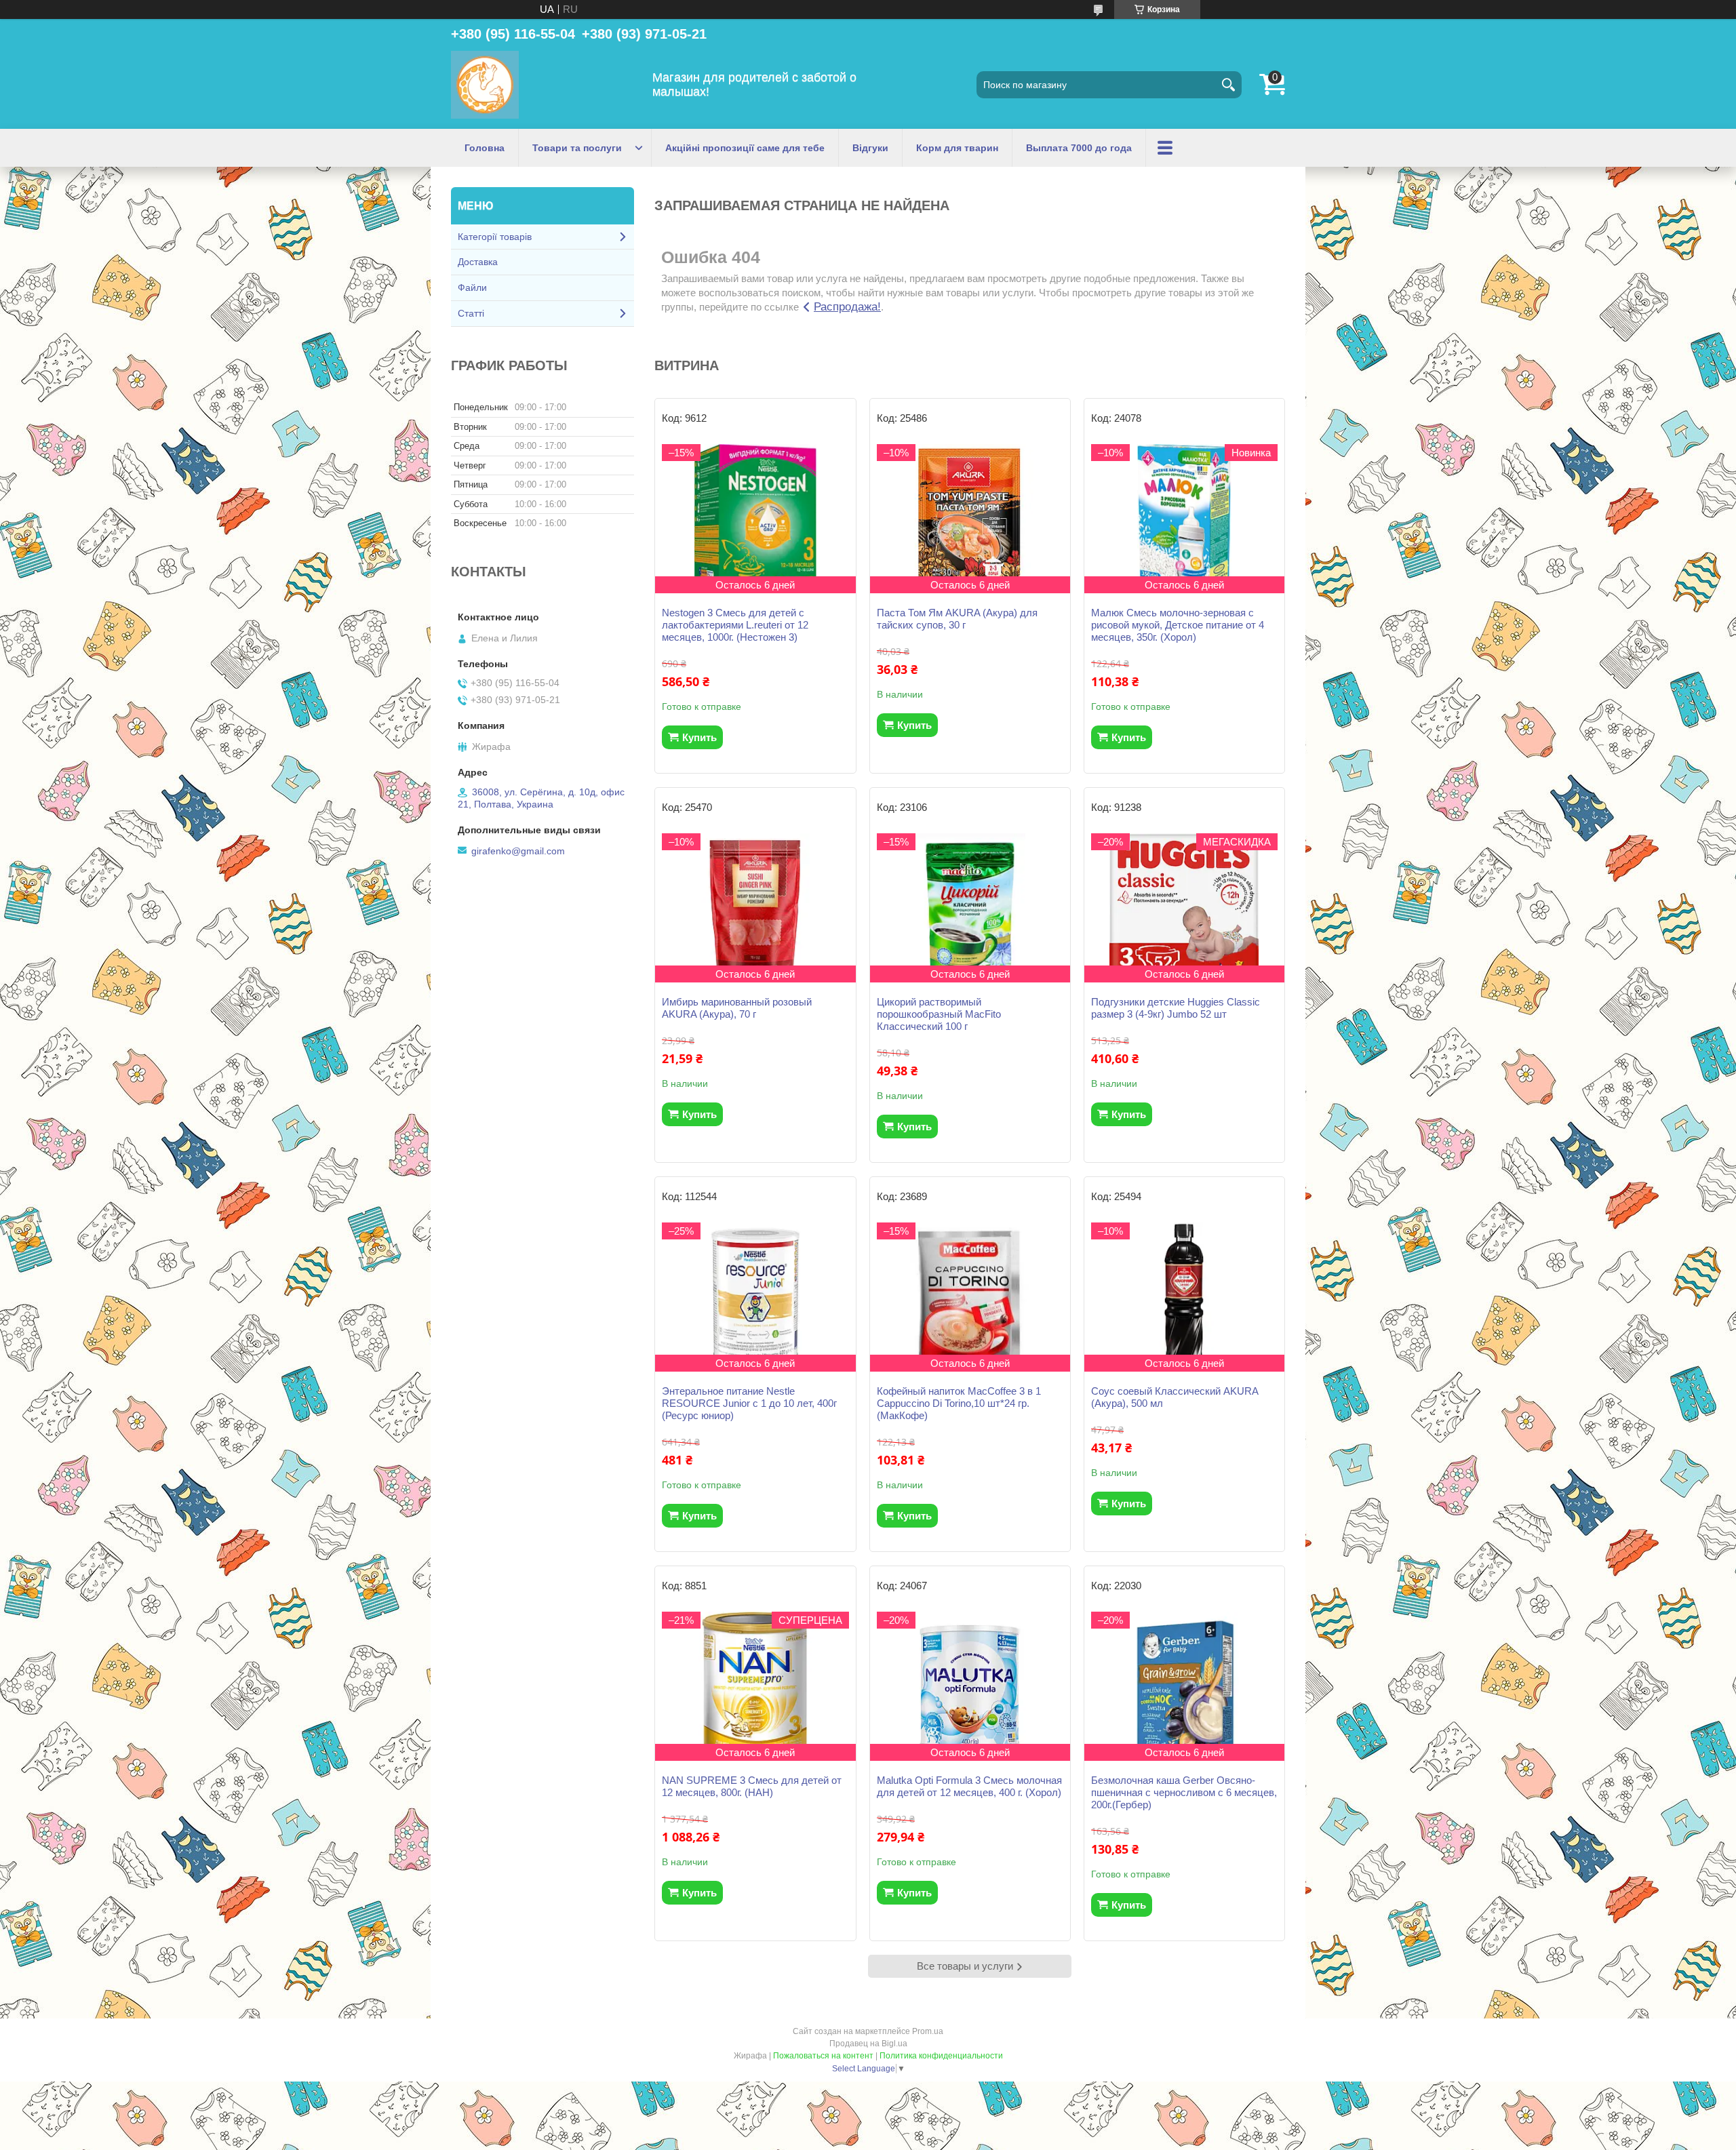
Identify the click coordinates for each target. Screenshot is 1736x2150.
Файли (472, 287)
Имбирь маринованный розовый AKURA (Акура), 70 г (737, 1008)
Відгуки (870, 148)
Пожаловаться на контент (823, 2056)
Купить (699, 737)
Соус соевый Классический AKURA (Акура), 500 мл (1175, 1397)
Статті (471, 313)
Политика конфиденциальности (941, 2056)
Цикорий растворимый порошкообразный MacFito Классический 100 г (939, 1014)
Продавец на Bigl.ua (868, 2044)
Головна (485, 148)
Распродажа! (847, 307)
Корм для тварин (957, 148)
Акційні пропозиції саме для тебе (745, 148)
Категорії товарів (495, 237)
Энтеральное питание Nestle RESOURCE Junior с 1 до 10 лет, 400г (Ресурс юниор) (749, 1403)
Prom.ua (928, 2031)
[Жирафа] (485, 85)
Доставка (478, 262)
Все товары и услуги (965, 1966)
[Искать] (1228, 85)
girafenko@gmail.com (518, 851)
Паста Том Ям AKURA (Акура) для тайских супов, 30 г (957, 619)
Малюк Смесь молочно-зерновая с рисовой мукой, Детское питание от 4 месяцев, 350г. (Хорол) (1178, 625)
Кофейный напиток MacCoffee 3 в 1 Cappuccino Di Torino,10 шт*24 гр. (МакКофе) (959, 1403)
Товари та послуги (577, 148)
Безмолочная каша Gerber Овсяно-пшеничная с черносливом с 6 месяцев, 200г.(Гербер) (1184, 1792)
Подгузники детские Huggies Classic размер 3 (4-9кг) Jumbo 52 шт (1176, 1008)
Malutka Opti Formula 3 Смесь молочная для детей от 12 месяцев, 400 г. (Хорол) (969, 1786)
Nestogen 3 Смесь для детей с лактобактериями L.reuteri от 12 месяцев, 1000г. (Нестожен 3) (735, 625)
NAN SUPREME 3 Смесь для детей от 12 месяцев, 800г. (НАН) (752, 1786)
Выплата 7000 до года (1079, 148)
